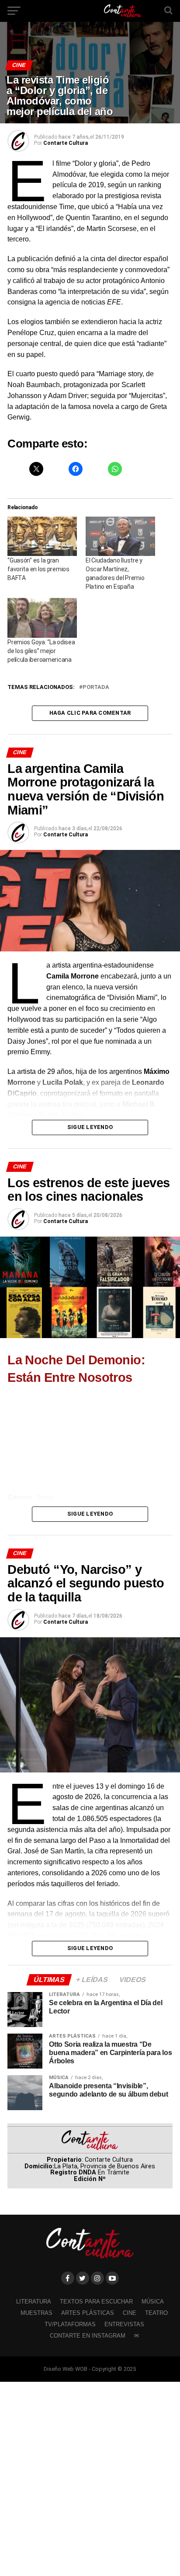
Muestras (36, 2313)
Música (153, 2302)
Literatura (34, 2302)
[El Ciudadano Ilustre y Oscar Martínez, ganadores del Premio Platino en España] (120, 537)
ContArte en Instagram (88, 2336)
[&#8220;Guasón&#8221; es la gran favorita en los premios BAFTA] (42, 537)
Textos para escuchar (96, 2302)
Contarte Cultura (66, 143)
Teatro (156, 2313)
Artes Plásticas (88, 2313)
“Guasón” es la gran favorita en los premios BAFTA (38, 569)
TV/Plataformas (70, 2324)
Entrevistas (124, 2324)
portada (96, 687)
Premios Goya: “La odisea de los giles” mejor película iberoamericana (41, 651)
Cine (130, 2313)
